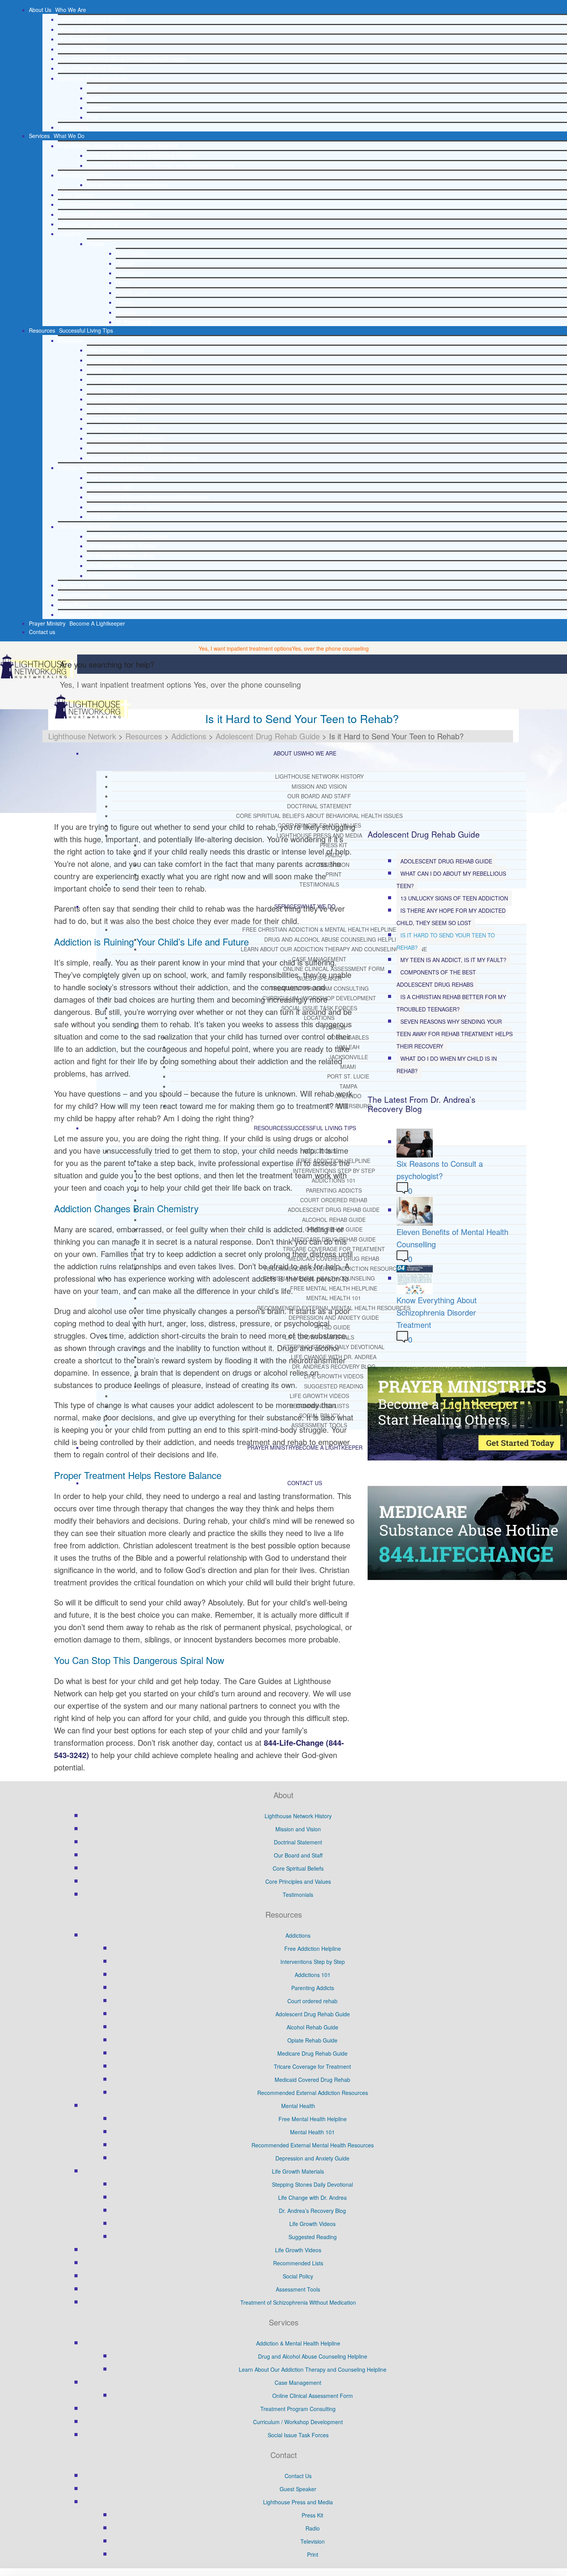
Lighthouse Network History (91, 19)
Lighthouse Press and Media (93, 78)
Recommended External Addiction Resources (142, 458)
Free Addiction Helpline (115, 350)
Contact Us (298, 2476)
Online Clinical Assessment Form (127, 185)
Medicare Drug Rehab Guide (122, 428)
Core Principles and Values (91, 68)
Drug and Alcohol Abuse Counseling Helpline (141, 155)
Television (99, 108)
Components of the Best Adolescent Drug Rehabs (436, 978)
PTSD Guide (102, 517)
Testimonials (73, 127)
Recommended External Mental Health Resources (148, 497)
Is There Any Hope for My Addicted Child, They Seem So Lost (451, 917)
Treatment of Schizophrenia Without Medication (298, 2302)
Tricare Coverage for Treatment (125, 438)
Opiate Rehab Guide (112, 419)
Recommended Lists (83, 595)
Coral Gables (132, 253)
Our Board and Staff (82, 39)
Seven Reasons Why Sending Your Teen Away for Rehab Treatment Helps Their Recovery (455, 1034)
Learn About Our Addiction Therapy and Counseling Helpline (161, 165)
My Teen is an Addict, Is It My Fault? (453, 960)
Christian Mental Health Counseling (101, 468)
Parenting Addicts (108, 379)
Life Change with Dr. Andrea (121, 546)
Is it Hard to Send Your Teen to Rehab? (446, 941)
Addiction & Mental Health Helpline (298, 2343)
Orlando (126, 312)
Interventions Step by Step (119, 360)
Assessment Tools (80, 614)
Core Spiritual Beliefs (298, 1868)
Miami (123, 283)
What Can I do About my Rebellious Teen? (451, 880)
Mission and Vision (81, 29)
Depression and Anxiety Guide (124, 507)
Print (92, 117)
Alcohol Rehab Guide (113, 409)
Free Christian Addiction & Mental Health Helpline (118, 146)
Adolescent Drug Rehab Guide (124, 399)
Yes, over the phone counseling (330, 648)
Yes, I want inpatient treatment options (245, 648)
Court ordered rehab (112, 389)
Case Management (81, 175)
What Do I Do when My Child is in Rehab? (447, 1065)
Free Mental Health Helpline (121, 478)
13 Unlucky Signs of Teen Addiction (454, 898)
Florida (95, 244)
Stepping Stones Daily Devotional (127, 536)
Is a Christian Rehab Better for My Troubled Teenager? (451, 1003)
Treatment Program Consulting (95, 204)
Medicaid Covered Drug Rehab (125, 448)
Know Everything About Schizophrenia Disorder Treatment (437, 1312)
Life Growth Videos (110, 565)
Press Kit (98, 88)
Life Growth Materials (84, 527)
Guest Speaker (76, 195)
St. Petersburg (133, 322)
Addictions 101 (105, 370)
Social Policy (73, 605)
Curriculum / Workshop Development (103, 214)
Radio (94, 98)
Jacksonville (130, 273)
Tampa (124, 302)
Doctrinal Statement (82, 49)
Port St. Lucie (132, 293)
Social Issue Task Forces (88, 224)
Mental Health (298, 2106)
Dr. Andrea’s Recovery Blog (120, 556)
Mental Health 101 (109, 487)
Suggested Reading (111, 575)
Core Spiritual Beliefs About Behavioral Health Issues (122, 59)
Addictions (70, 340)
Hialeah (125, 263)
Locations (70, 234)
